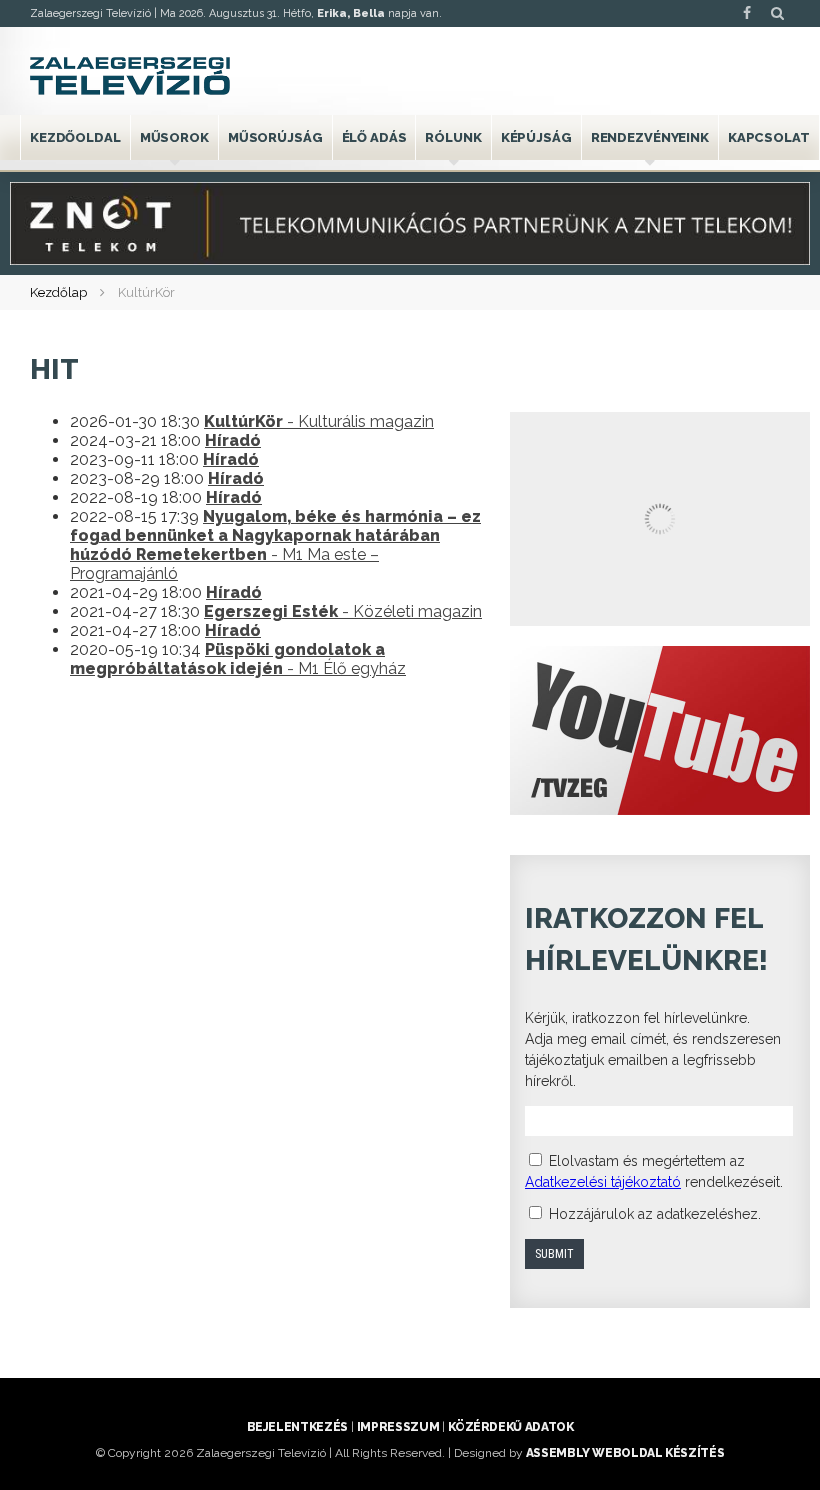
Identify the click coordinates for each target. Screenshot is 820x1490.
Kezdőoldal (75, 137)
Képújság (536, 137)
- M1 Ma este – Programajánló (275, 545)
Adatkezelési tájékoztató (603, 1182)
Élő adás (374, 137)
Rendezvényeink (650, 137)
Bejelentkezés (297, 1427)
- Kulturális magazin (319, 421)
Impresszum (398, 1427)
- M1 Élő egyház (238, 659)
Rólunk (453, 137)
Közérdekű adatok (510, 1427)
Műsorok (174, 137)
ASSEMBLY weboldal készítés (625, 1453)
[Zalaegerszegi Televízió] (130, 76)
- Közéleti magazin (343, 611)
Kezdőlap (58, 292)
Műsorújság (275, 137)
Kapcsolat (769, 137)
